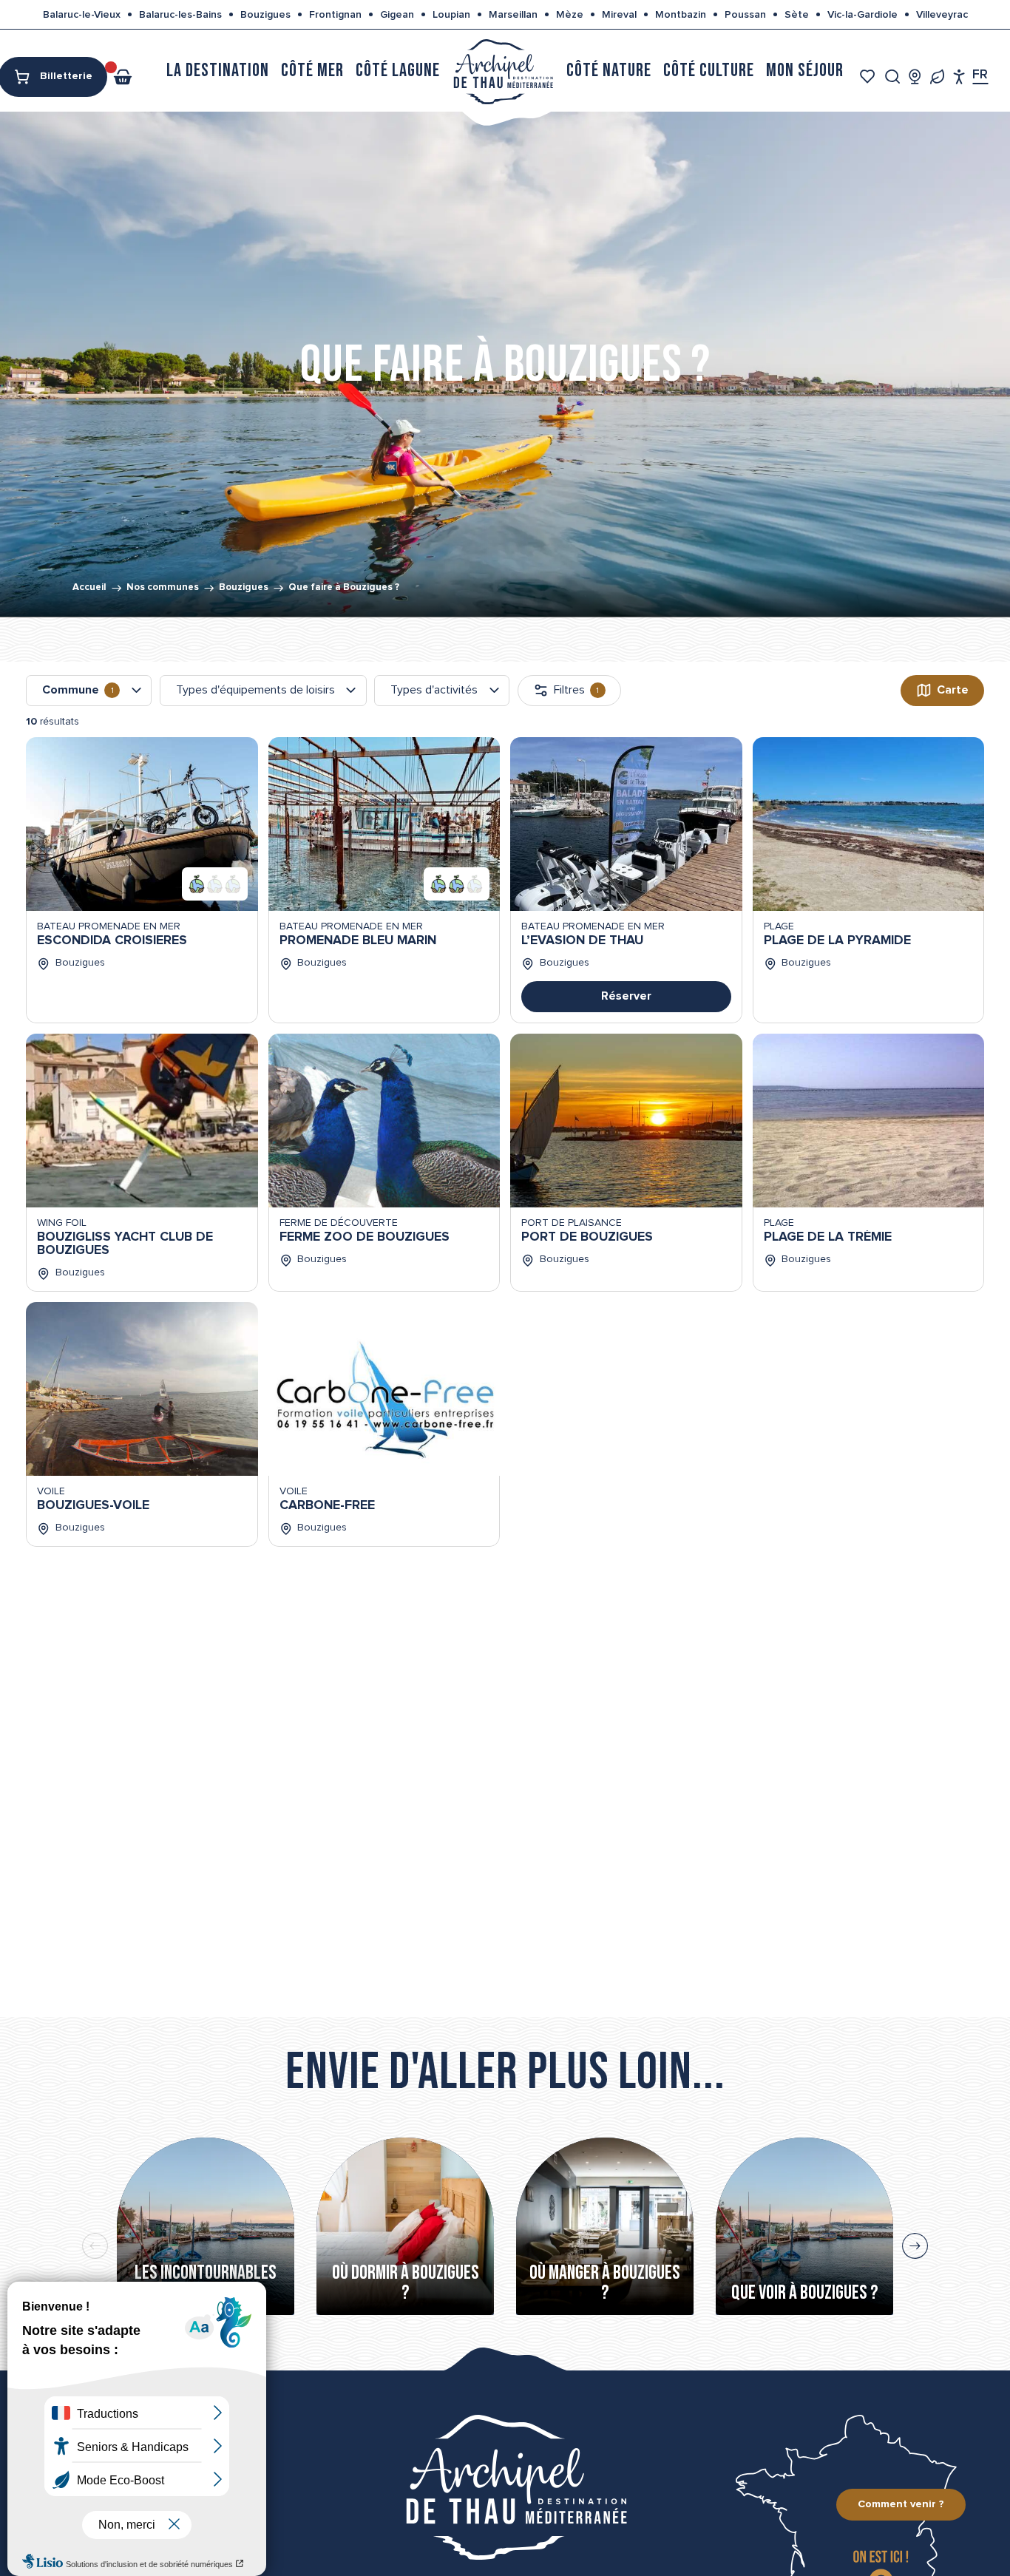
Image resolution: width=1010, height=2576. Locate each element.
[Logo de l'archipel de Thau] (505, 2487)
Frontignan (335, 15)
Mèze (570, 15)
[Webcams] (915, 77)
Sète (797, 15)
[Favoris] (869, 77)
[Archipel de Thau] (503, 71)
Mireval (619, 15)
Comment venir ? (901, 2504)
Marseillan (513, 15)
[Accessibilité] (959, 77)
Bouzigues (265, 15)
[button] (893, 77)
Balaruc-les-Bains (180, 15)
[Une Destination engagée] (937, 77)
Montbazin (681, 15)
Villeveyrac (942, 15)
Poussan (745, 15)
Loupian (451, 15)
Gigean (397, 15)
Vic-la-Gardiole (862, 15)
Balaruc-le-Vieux (82, 15)
